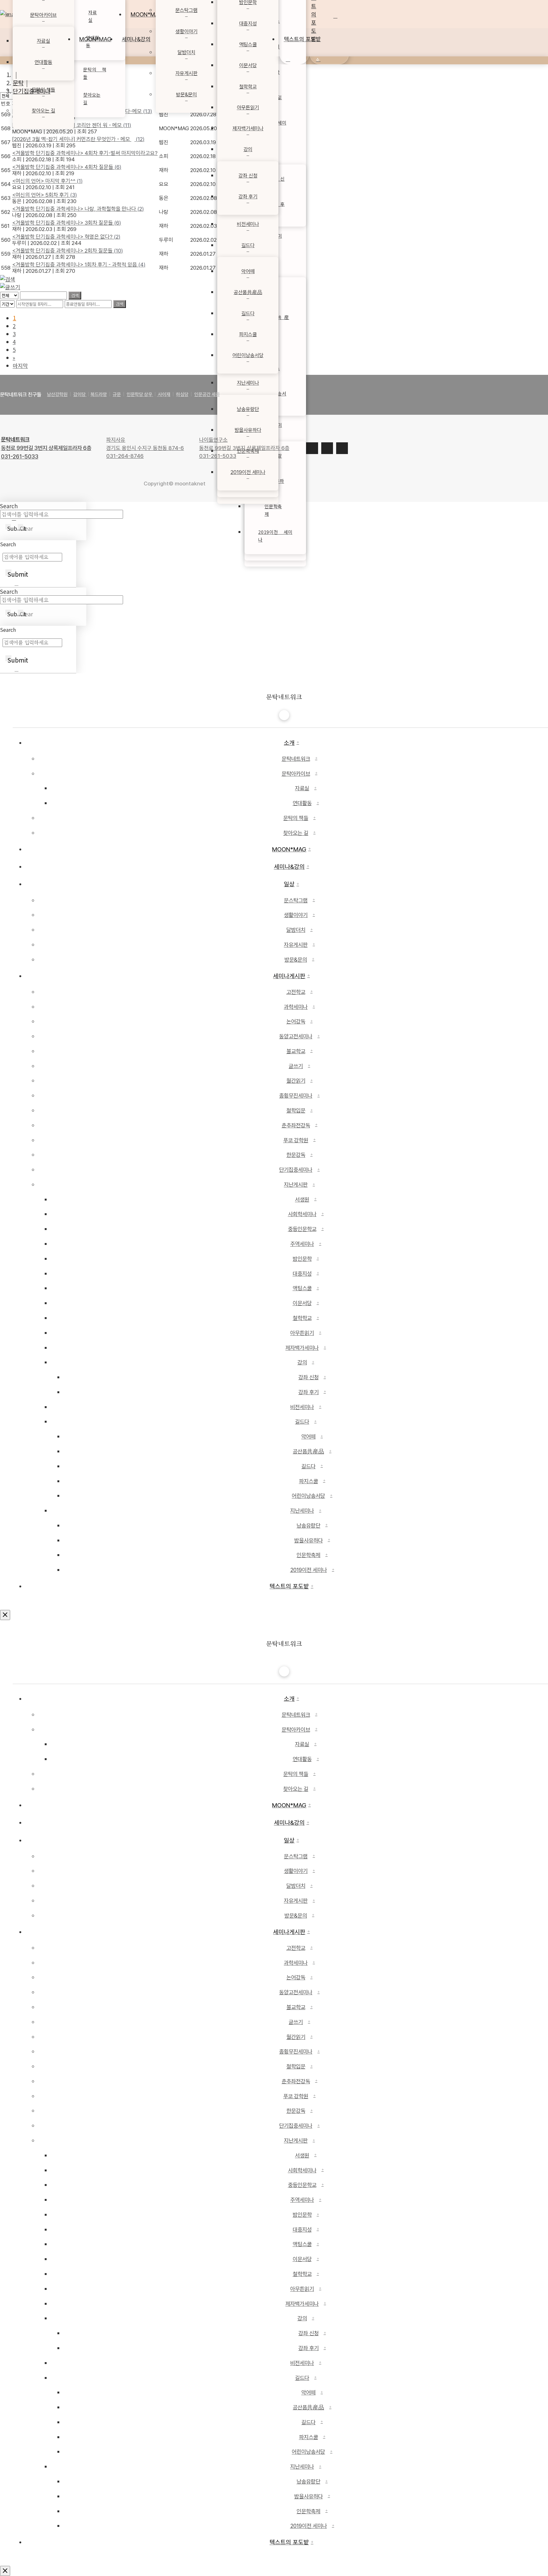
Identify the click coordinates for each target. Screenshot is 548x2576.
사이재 (164, 394)
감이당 (80, 394)
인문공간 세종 (207, 394)
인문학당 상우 (140, 394)
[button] (346, 14)
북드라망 (99, 394)
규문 (117, 394)
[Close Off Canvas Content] (5, 1615)
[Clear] (16, 586)
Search (8, 544)
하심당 (182, 394)
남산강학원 (57, 394)
